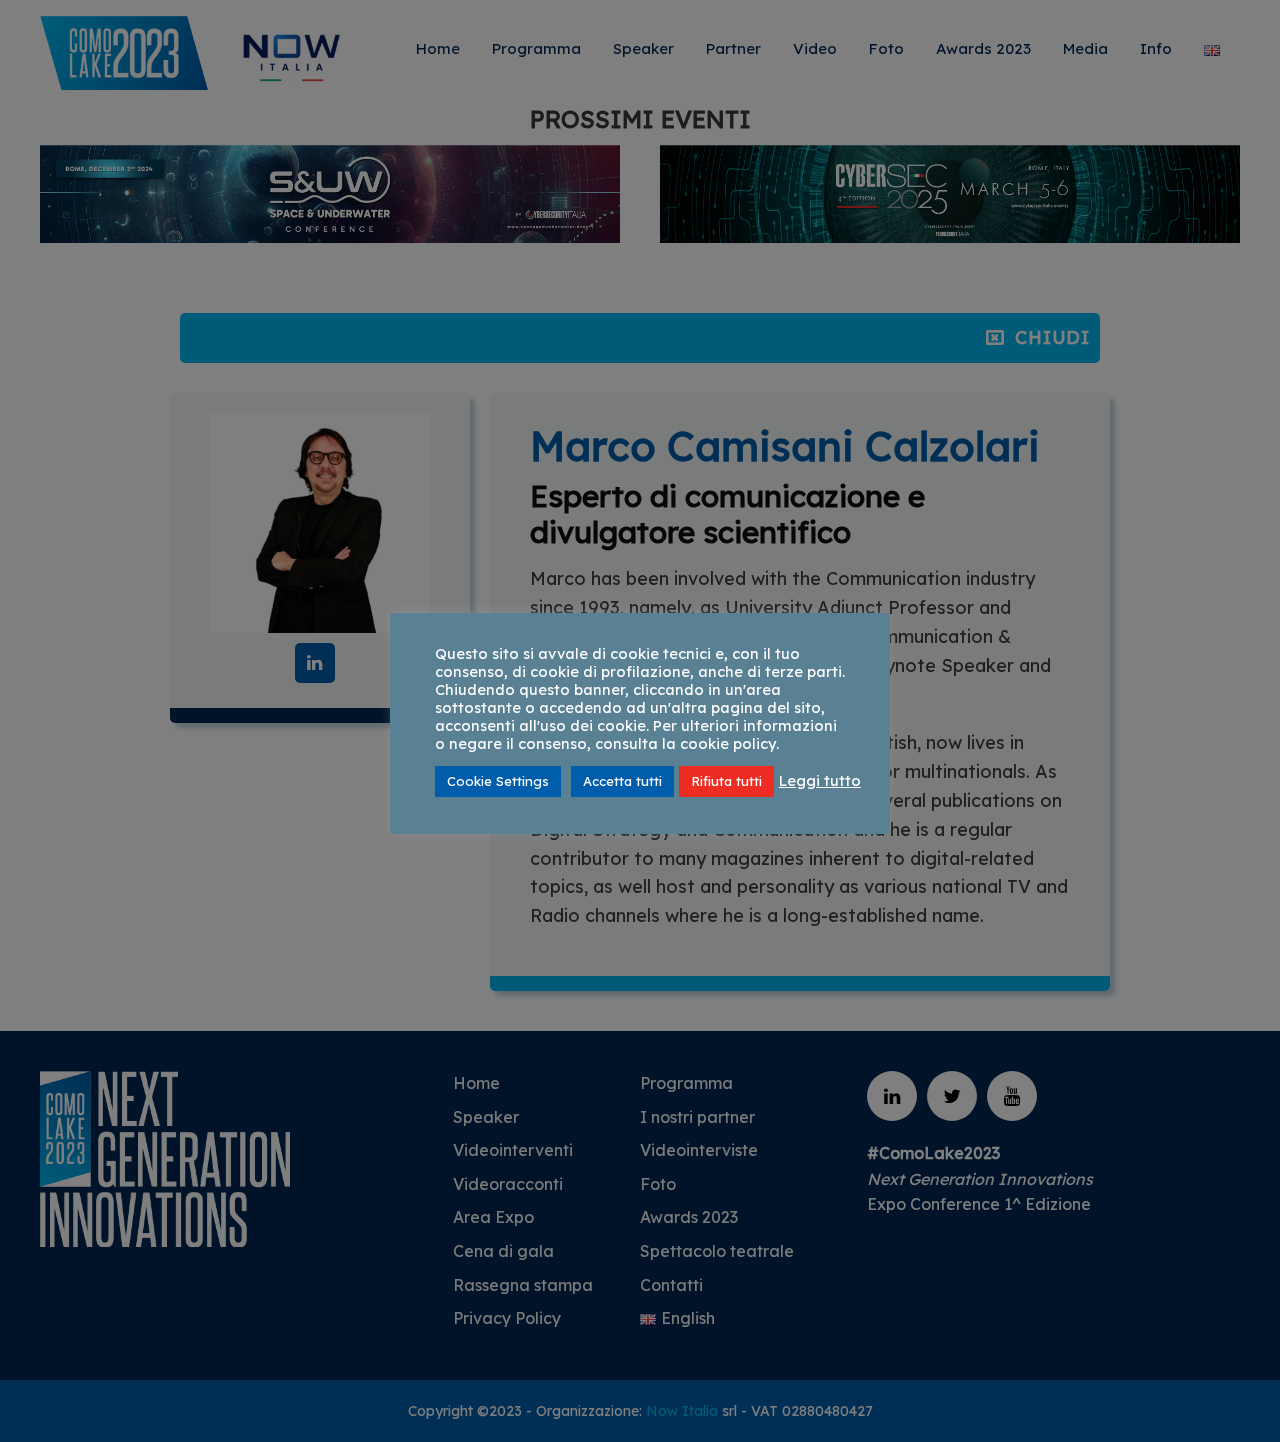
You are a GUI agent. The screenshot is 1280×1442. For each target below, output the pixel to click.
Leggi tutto (820, 781)
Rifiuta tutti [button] (726, 781)
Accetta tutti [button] (622, 781)
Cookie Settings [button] (498, 781)
